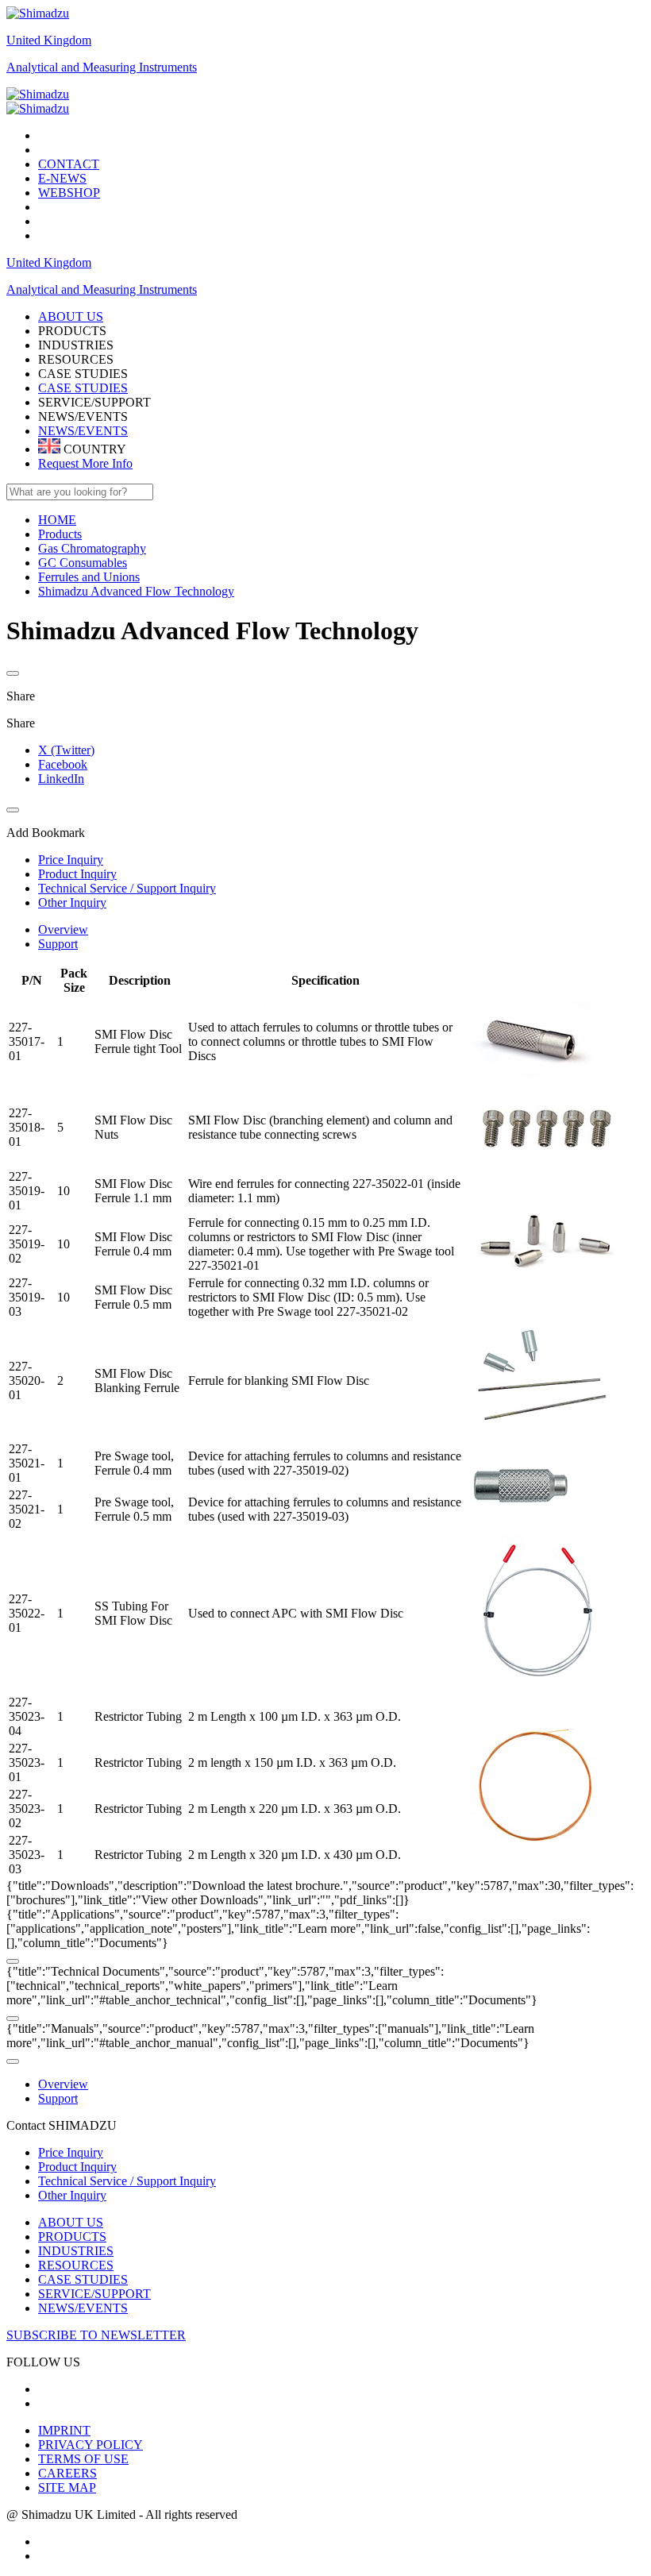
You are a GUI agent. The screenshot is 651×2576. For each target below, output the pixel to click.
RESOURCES (76, 2265)
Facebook (63, 764)
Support (58, 944)
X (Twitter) (66, 750)
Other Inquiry (72, 2195)
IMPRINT (64, 2430)
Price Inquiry (71, 2152)
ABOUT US (71, 2222)
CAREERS (67, 2473)
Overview (63, 929)
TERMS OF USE (83, 2459)
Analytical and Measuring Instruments (102, 67)
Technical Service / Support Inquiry (127, 2181)
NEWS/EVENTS (83, 431)
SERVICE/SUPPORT (94, 2294)
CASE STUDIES (83, 388)
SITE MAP (67, 2487)
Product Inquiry (77, 2167)
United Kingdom (49, 40)
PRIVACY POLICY (91, 2445)
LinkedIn (61, 779)
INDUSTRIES (76, 2251)
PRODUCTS (72, 2237)
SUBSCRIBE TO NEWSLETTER (96, 2335)
